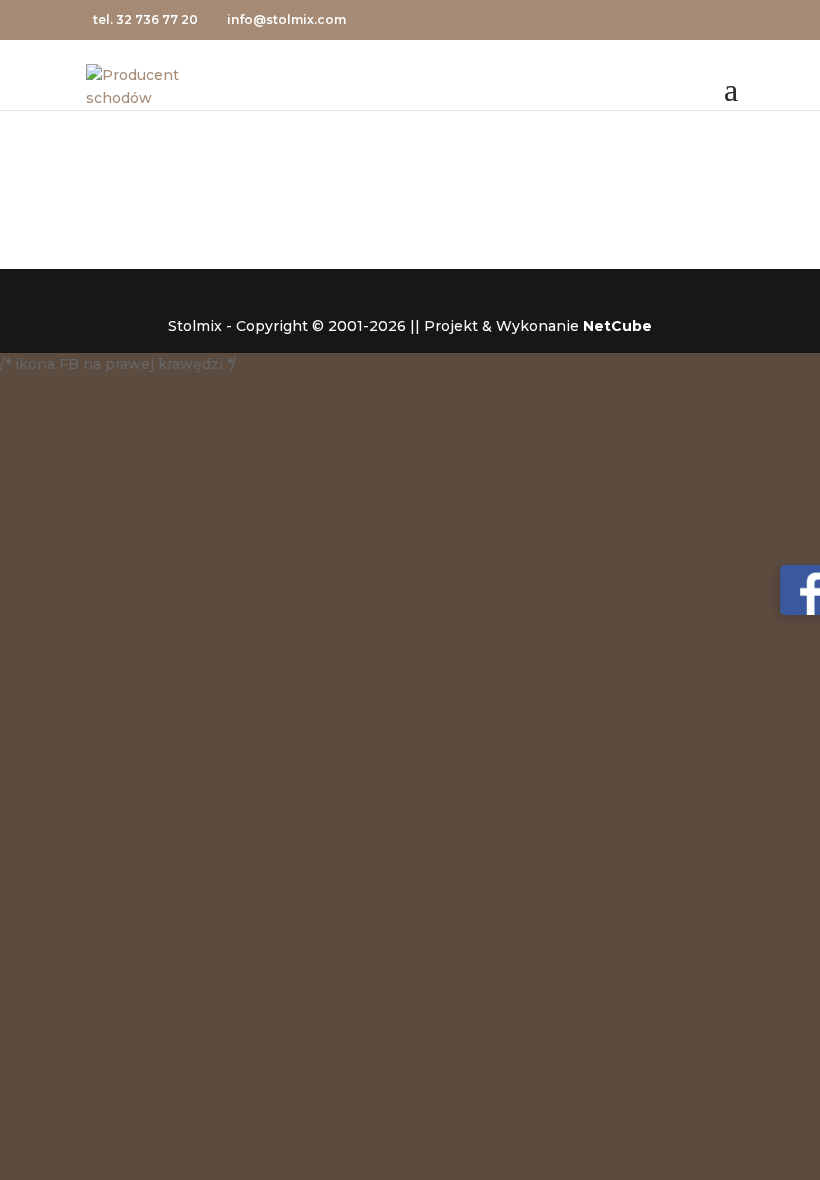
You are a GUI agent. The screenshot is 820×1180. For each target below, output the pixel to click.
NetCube (617, 326)
